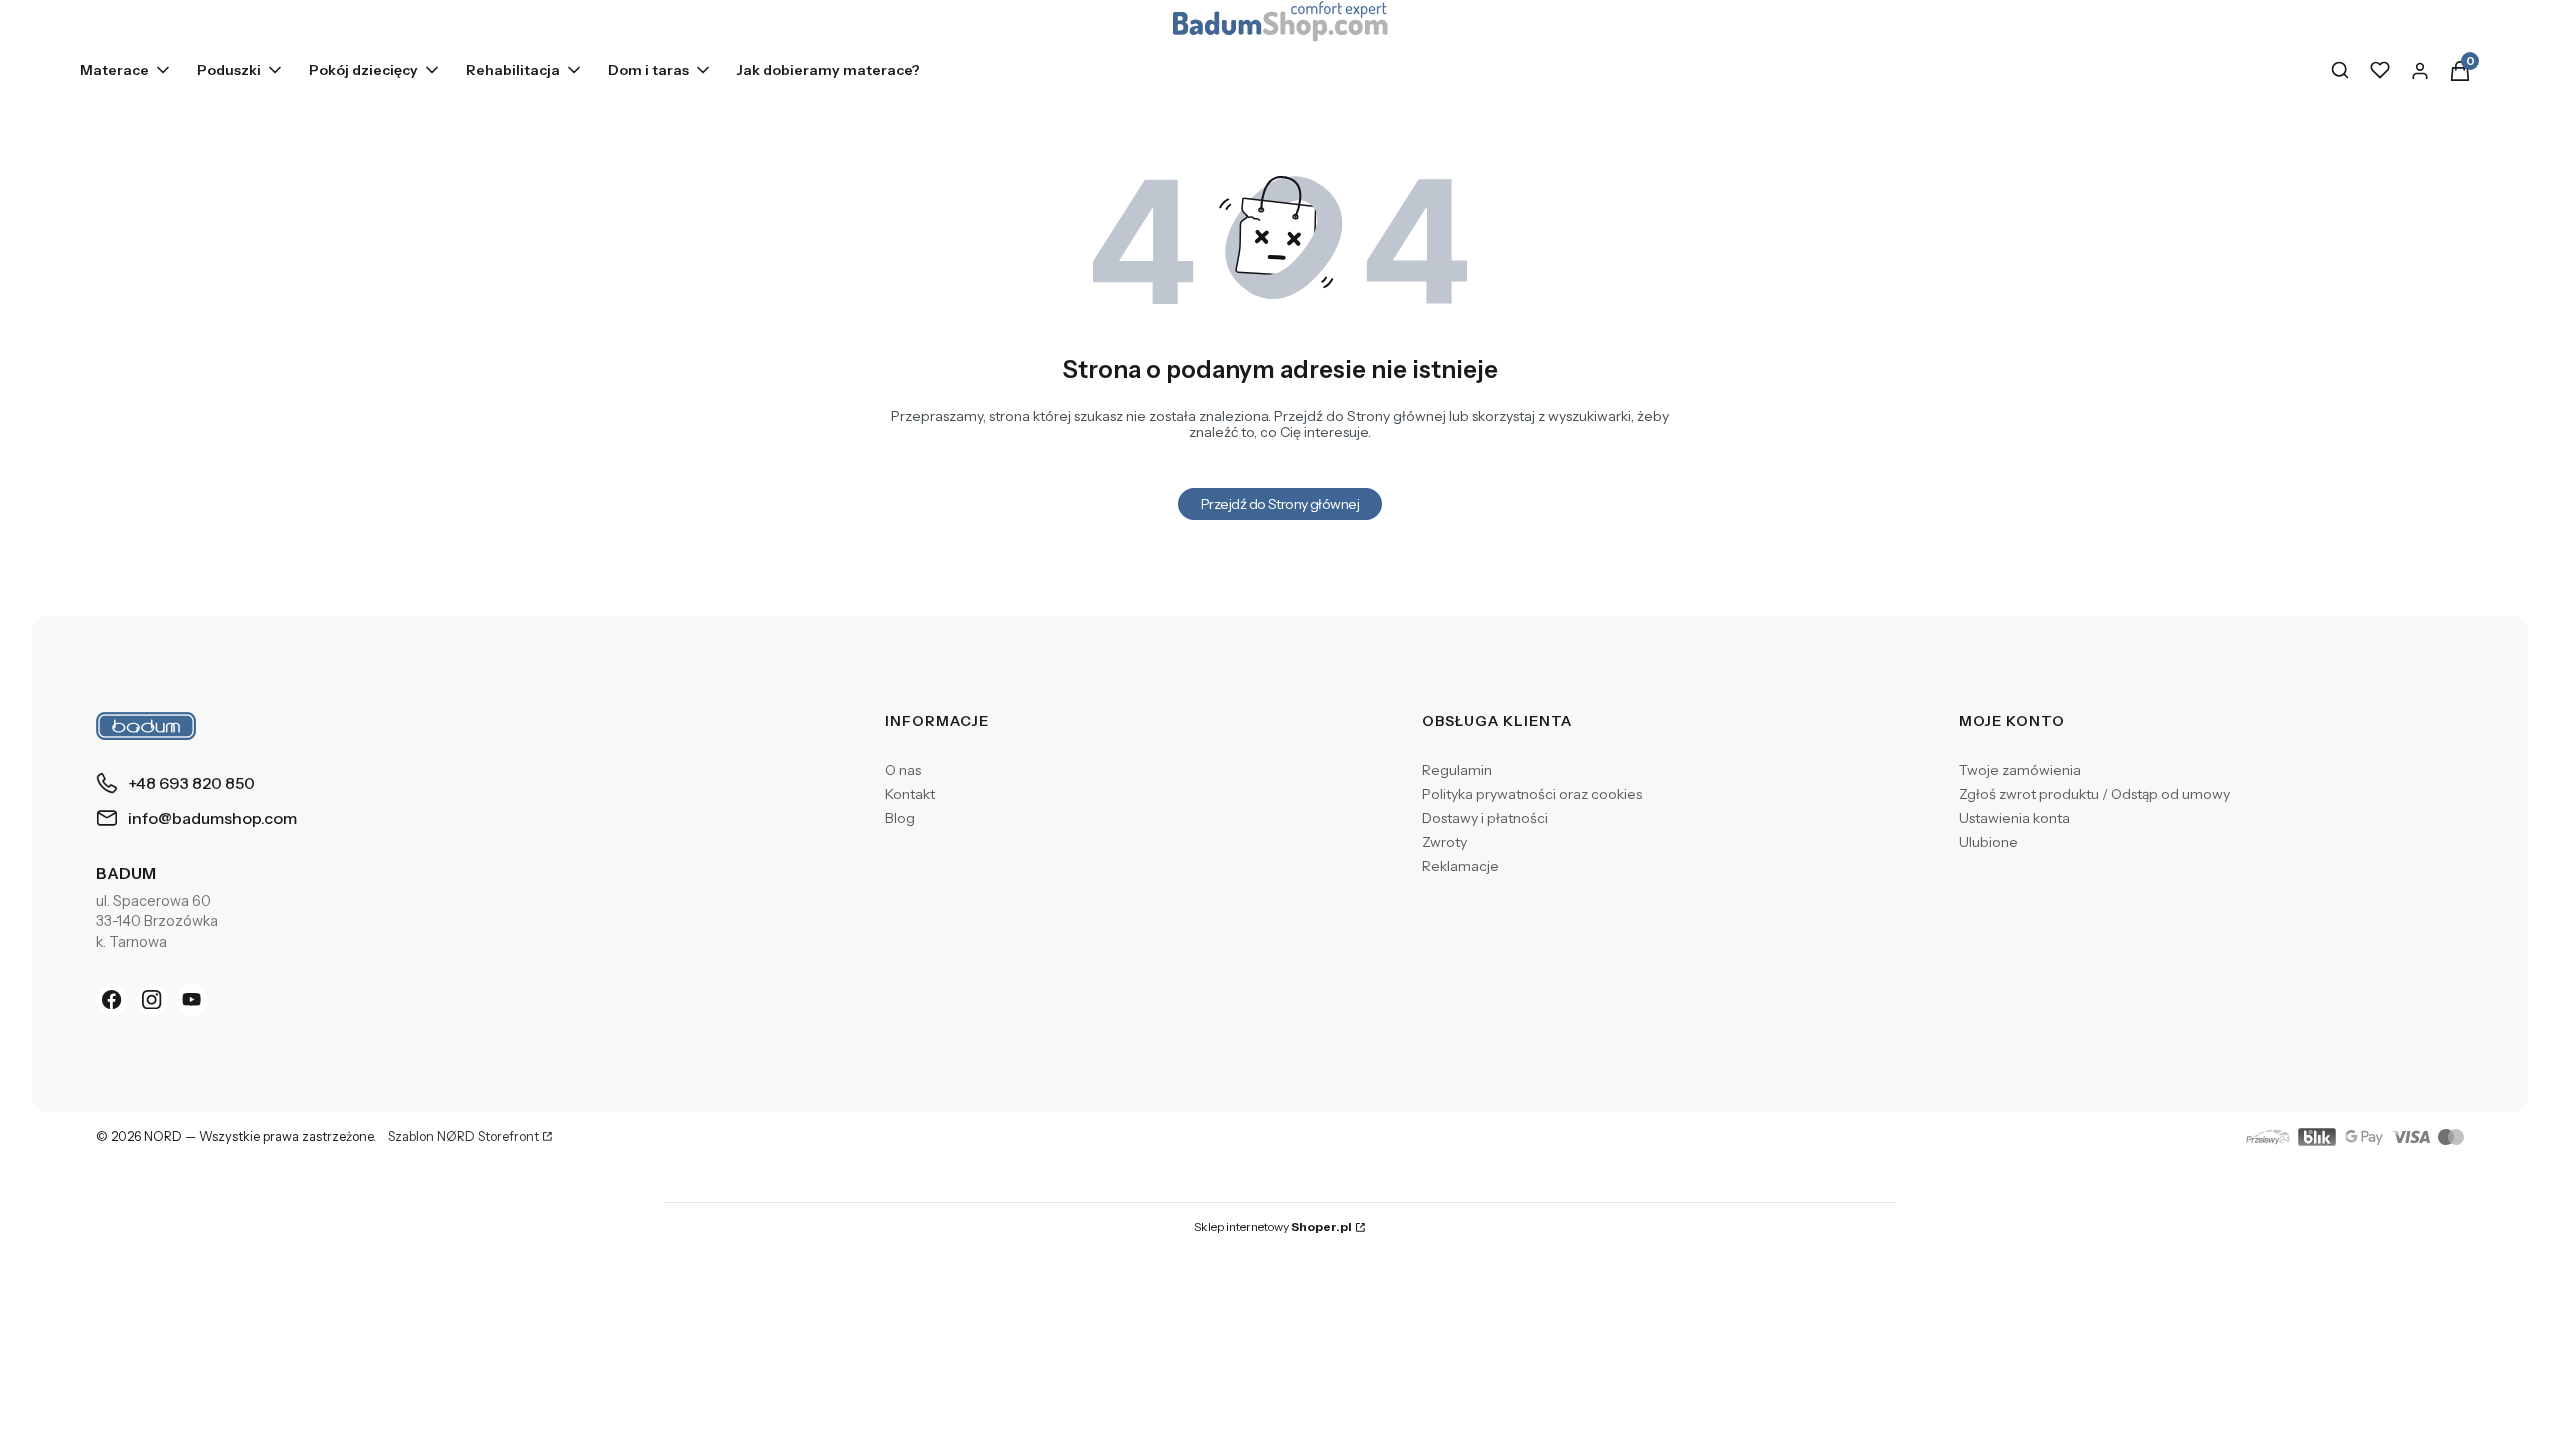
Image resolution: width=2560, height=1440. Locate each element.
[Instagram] (152, 1000)
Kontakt (910, 794)
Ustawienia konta (2014, 818)
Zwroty (1444, 842)
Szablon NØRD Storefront (463, 1137)
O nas (903, 770)
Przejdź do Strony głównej (1280, 504)
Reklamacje (1460, 866)
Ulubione (1988, 842)
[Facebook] (112, 1000)
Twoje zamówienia (2020, 770)
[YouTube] (192, 1000)
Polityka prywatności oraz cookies (1532, 794)
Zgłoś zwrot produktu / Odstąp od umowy (2094, 794)
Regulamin (1457, 770)
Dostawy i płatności (1485, 818)
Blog (900, 818)
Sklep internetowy (1273, 1226)
